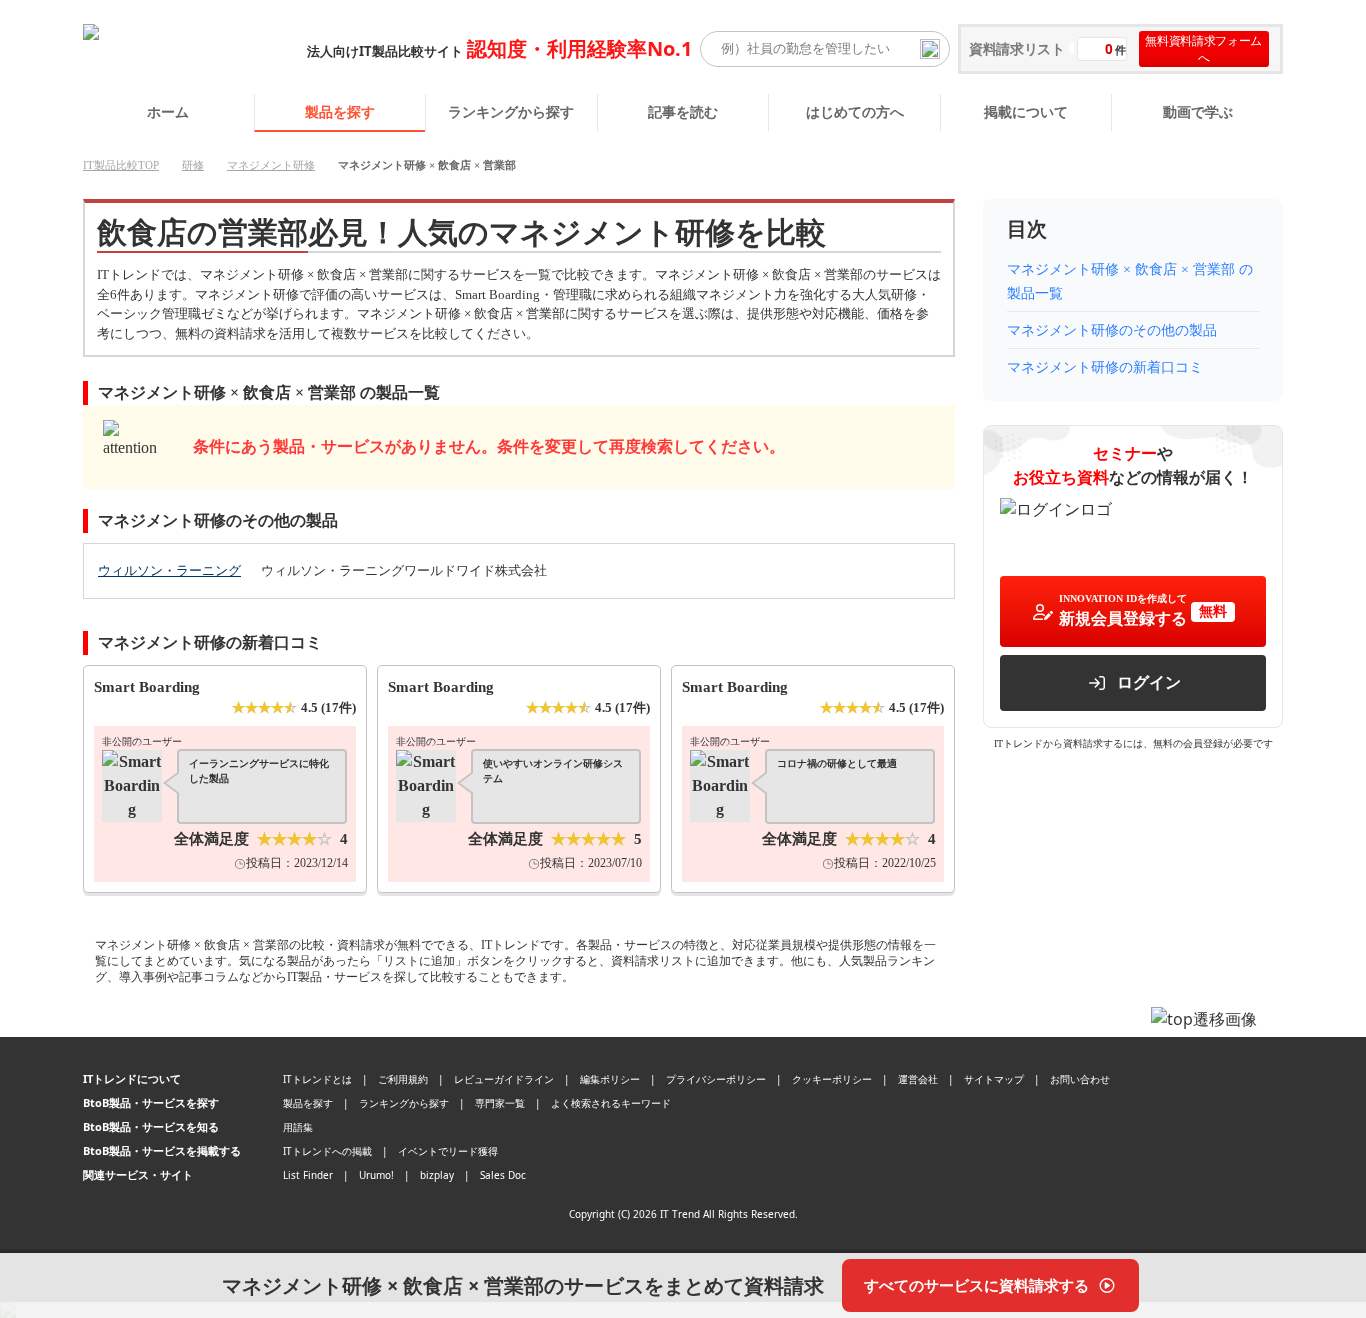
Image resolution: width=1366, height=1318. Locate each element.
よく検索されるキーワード (611, 1103)
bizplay (437, 1175)
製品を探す (340, 111)
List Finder (308, 1175)
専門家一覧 (500, 1103)
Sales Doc (503, 1175)
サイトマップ (994, 1079)
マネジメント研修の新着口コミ (1105, 367)
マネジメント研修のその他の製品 (1112, 330)
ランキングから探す (511, 111)
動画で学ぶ (1198, 111)
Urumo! (376, 1175)
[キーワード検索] (930, 49)
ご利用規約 (403, 1079)
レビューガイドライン (504, 1079)
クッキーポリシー (832, 1079)
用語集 (298, 1127)
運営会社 (918, 1079)
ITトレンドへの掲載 (327, 1151)
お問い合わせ (1080, 1079)
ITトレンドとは (317, 1079)
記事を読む (683, 111)
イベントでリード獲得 (448, 1151)
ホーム (168, 111)
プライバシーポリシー (716, 1079)
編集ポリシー (610, 1079)
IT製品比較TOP (121, 165)
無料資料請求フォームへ (1203, 49)
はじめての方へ (855, 111)
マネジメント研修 (271, 165)
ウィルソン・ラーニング (169, 570)
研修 (193, 165)
